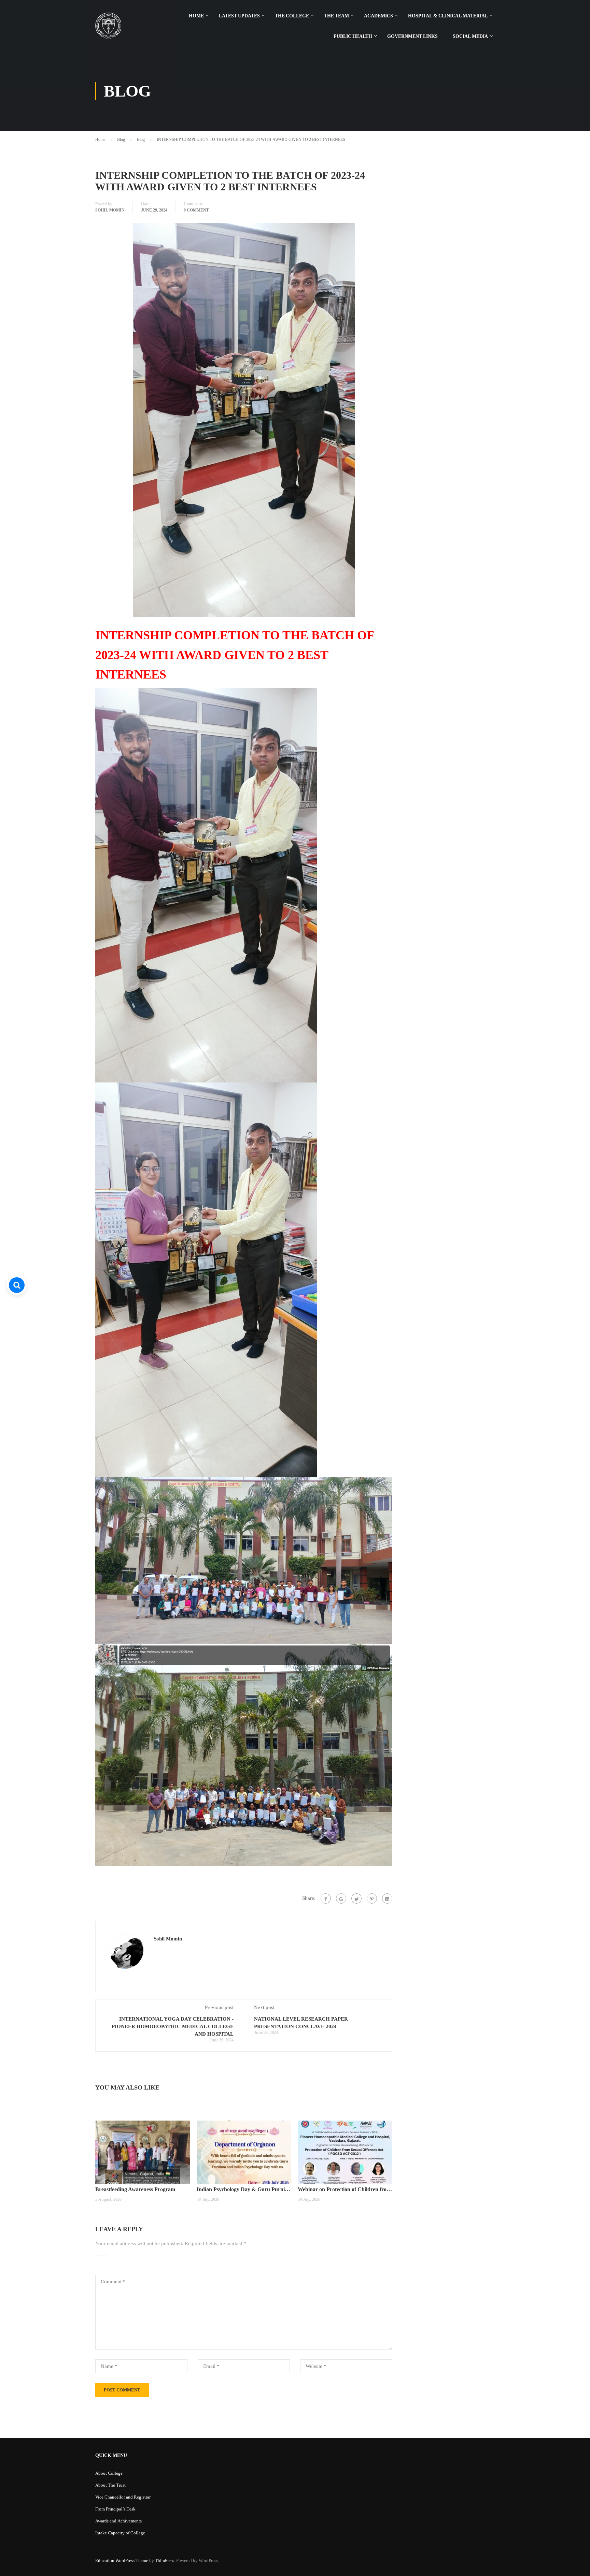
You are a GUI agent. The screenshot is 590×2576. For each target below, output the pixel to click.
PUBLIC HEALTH (353, 36)
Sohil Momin (110, 210)
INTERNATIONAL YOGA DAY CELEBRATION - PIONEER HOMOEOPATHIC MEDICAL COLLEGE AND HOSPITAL (173, 2026)
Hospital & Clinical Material (448, 16)
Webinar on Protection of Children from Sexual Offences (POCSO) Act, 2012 (345, 2189)
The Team (336, 16)
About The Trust (110, 2485)
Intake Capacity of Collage (120, 2533)
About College (109, 2473)
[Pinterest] (372, 1898)
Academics (378, 16)
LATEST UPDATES (239, 16)
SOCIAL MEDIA (470, 36)
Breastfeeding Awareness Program (135, 2189)
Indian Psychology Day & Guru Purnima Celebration (244, 2189)
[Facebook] (326, 1898)
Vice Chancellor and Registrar (123, 2497)
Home (196, 16)
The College (292, 16)
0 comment (196, 210)
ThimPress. (165, 2560)
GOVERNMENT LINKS (412, 36)
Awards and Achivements (118, 2521)
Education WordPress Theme (122, 2560)
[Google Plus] (341, 1898)
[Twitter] (356, 1898)
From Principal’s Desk (115, 2509)
